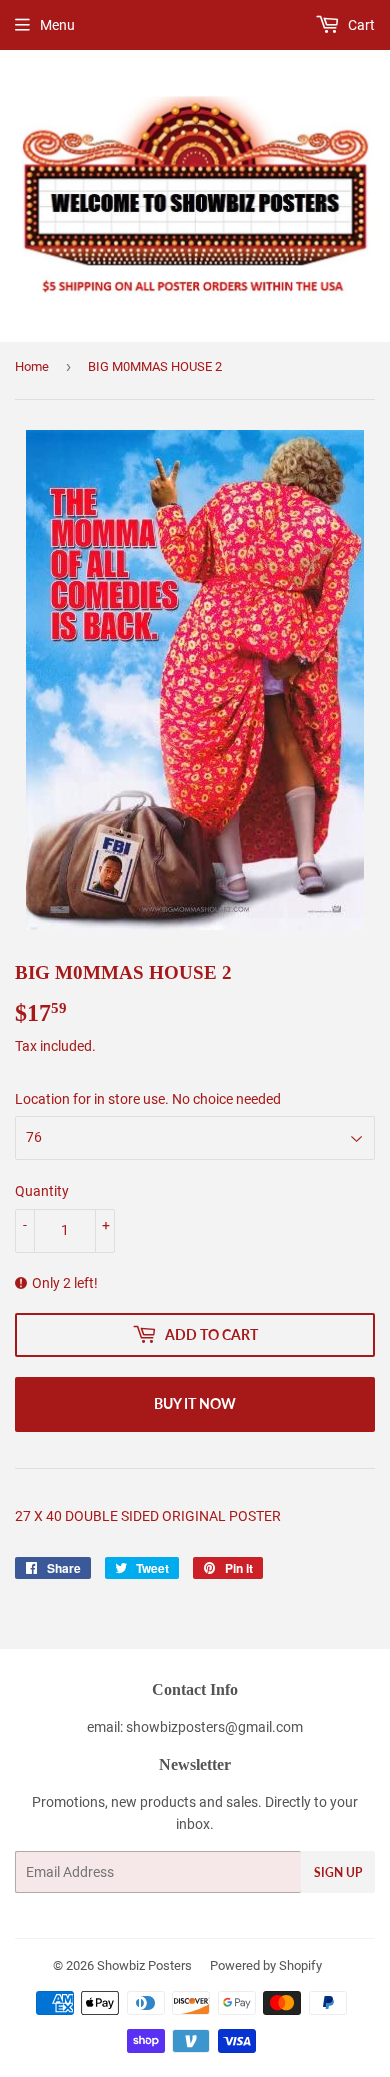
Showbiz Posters (144, 1965)
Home (32, 366)
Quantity (42, 1191)
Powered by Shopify (266, 1965)
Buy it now (195, 1403)
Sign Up (338, 1872)
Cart (360, 25)
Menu (57, 25)
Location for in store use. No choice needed (148, 1099)
